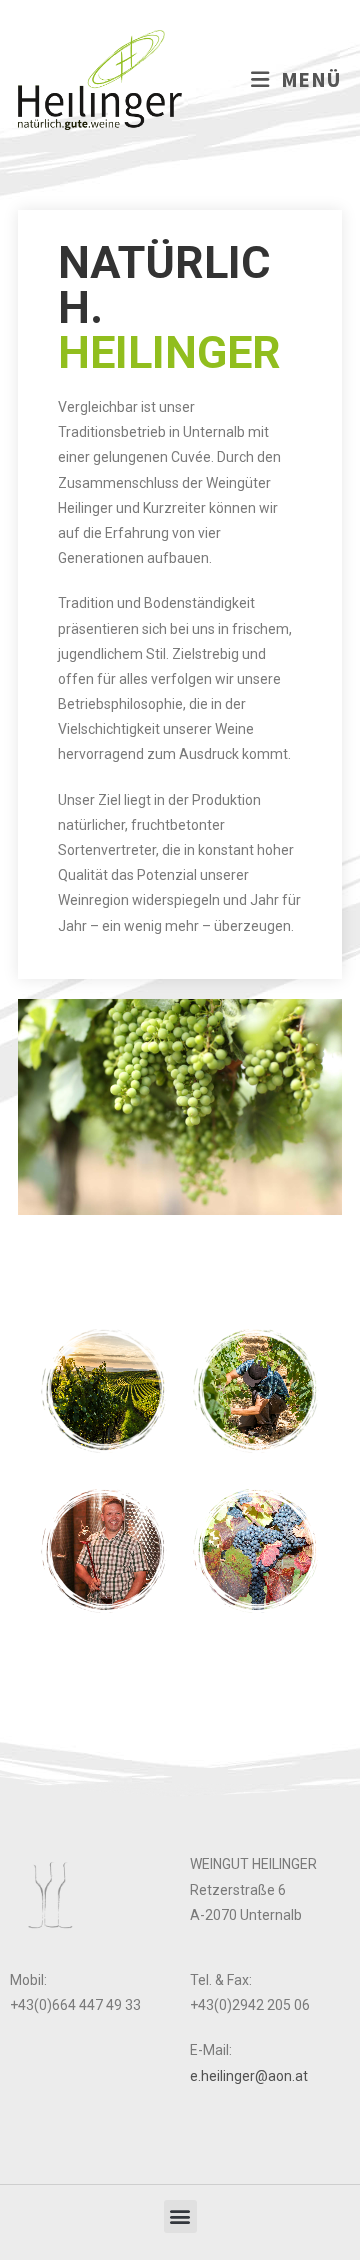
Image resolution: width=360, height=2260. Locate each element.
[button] (180, 2216)
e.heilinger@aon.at (249, 2076)
